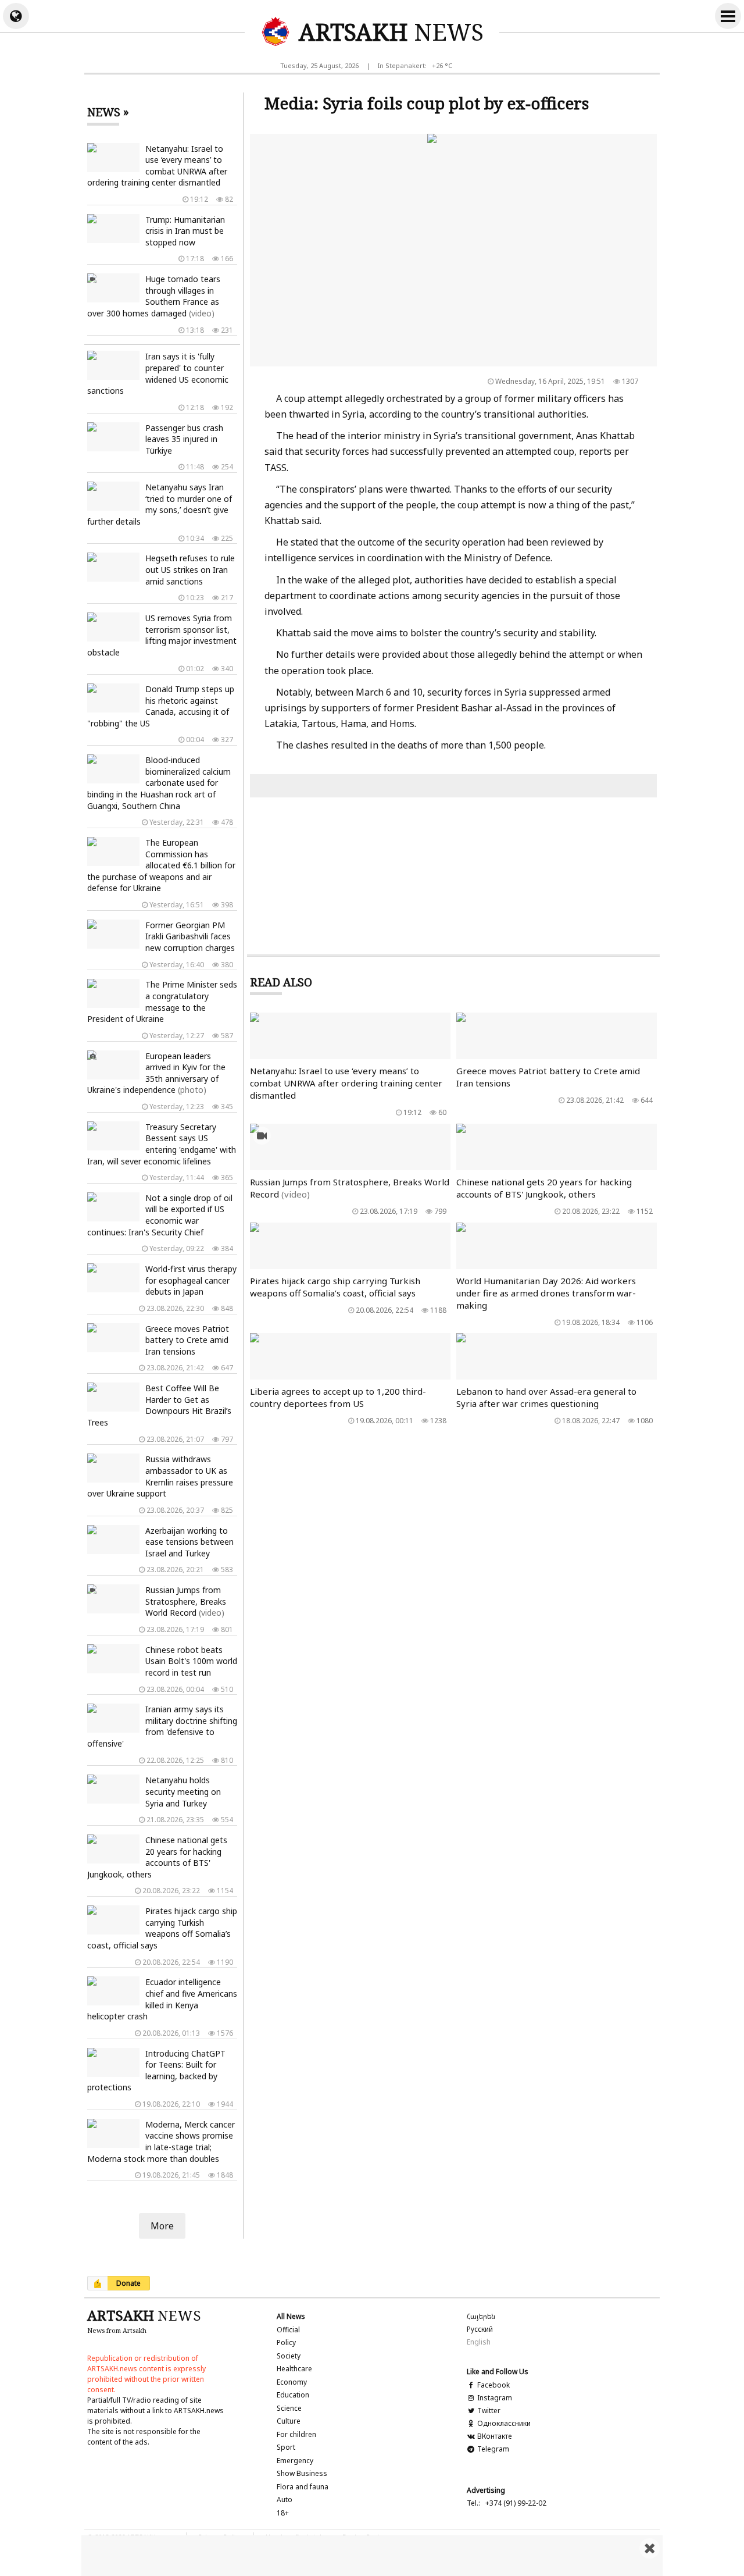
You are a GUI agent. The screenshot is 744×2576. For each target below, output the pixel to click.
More (162, 2226)
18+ (283, 2513)
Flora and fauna (303, 2487)
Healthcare (294, 2369)
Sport (286, 2447)
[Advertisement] (372, 2556)
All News (291, 2316)
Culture (289, 2421)
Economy (292, 2382)
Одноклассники (503, 2423)
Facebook (493, 2385)
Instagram (494, 2398)
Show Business (302, 2473)
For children (296, 2434)
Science (289, 2408)
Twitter (488, 2411)
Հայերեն (481, 2316)
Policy (286, 2342)
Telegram (492, 2449)
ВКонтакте (493, 2436)
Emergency (295, 2461)
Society (289, 2356)
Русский (480, 2329)
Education (293, 2395)
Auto (285, 2500)
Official (288, 2330)
